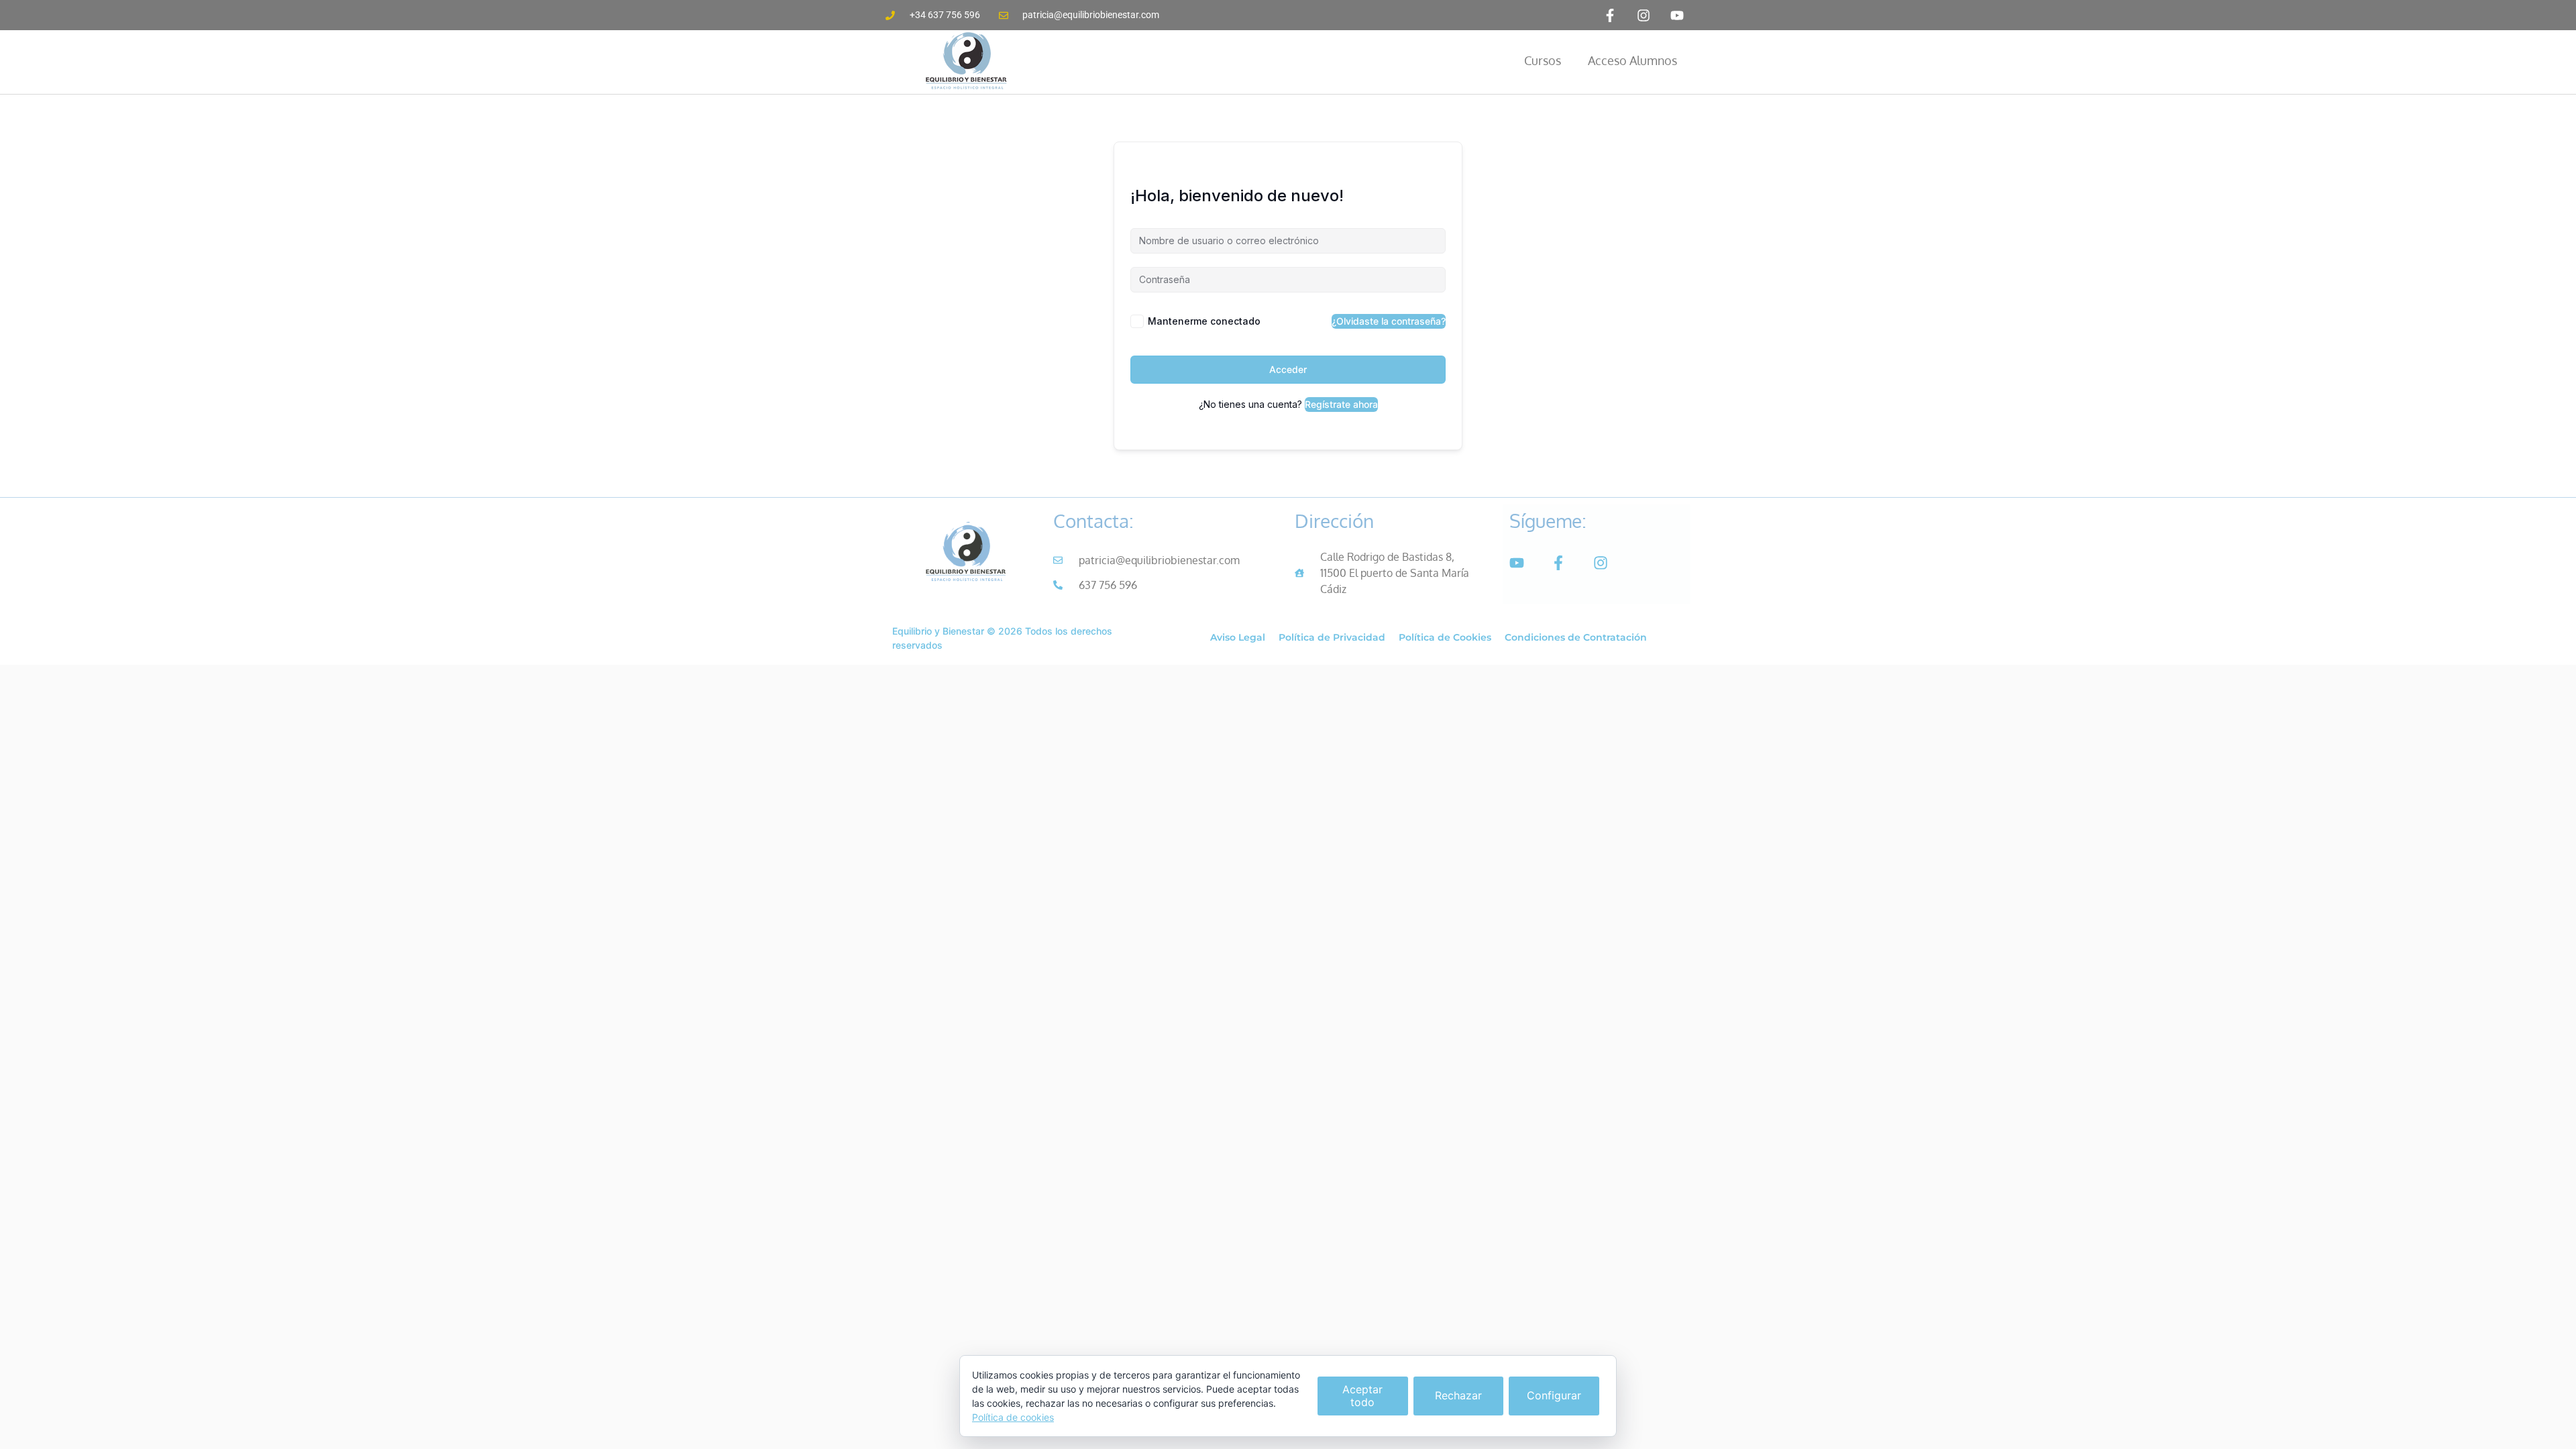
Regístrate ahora (1341, 404)
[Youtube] (1677, 15)
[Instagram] (1644, 15)
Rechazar (1458, 1395)
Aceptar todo (1362, 1396)
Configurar (1554, 1395)
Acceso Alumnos (1632, 60)
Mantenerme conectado (1204, 321)
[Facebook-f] (1610, 15)
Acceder (1288, 369)
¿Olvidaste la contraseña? (1389, 321)
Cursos (1543, 60)
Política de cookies (1013, 1417)
